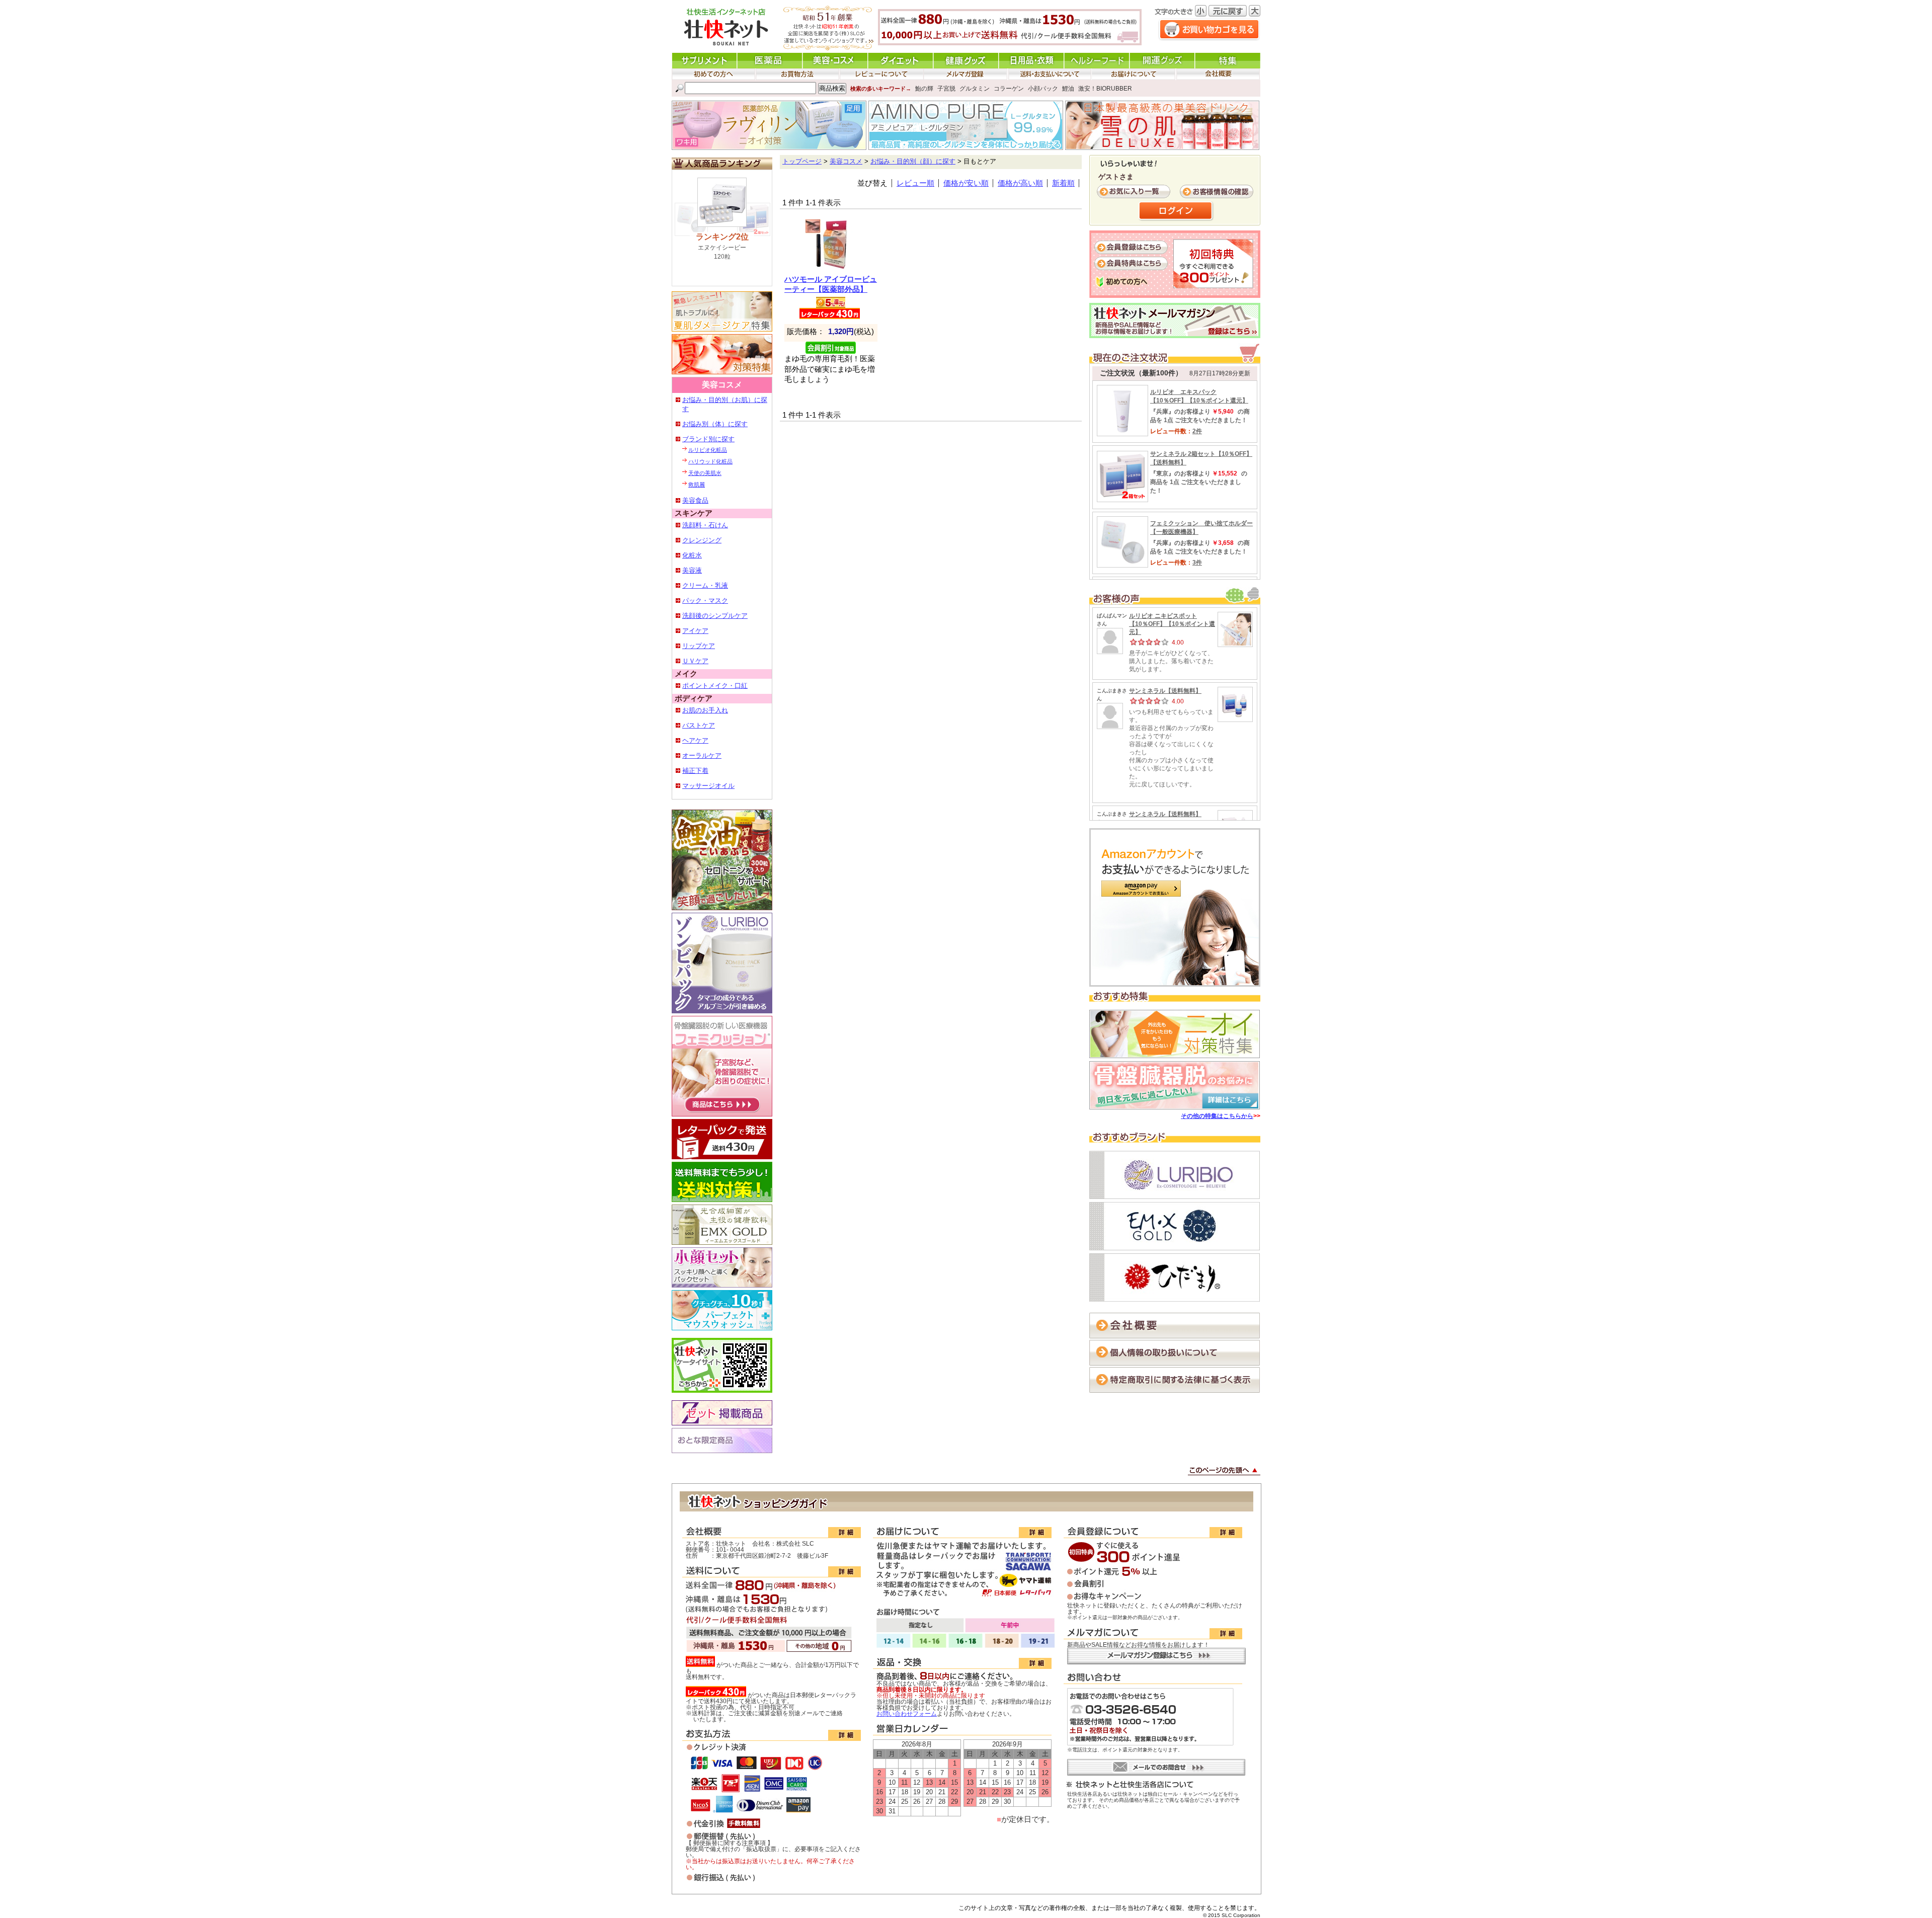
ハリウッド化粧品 (710, 461)
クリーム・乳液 (705, 585)
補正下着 (695, 771)
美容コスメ (846, 162)
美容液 (692, 570)
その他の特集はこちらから (1217, 1116)
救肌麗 (697, 485)
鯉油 (1068, 89)
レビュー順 (915, 183)
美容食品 (695, 500)
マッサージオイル (708, 786)
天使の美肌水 (705, 473)
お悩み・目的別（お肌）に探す (725, 404)
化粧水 (692, 555)
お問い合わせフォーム (907, 1714)
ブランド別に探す (708, 439)
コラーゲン (1009, 89)
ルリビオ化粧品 (708, 450)
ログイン (1176, 211)
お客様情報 (1218, 192)
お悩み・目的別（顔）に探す (913, 162)
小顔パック (1043, 89)
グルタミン (975, 89)
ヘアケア (695, 740)
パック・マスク (705, 601)
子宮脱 (946, 89)
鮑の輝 (924, 89)
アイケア (695, 631)
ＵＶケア (695, 661)
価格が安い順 (966, 183)
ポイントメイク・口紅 (715, 686)
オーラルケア (702, 755)
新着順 (1063, 183)
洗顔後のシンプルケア (715, 616)
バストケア (699, 725)
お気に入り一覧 (1135, 192)
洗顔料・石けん (705, 525)
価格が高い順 (1020, 183)
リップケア (699, 646)
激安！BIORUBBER (1105, 89)
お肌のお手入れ (705, 710)
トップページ (802, 162)
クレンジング (702, 540)
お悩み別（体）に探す (715, 424)
